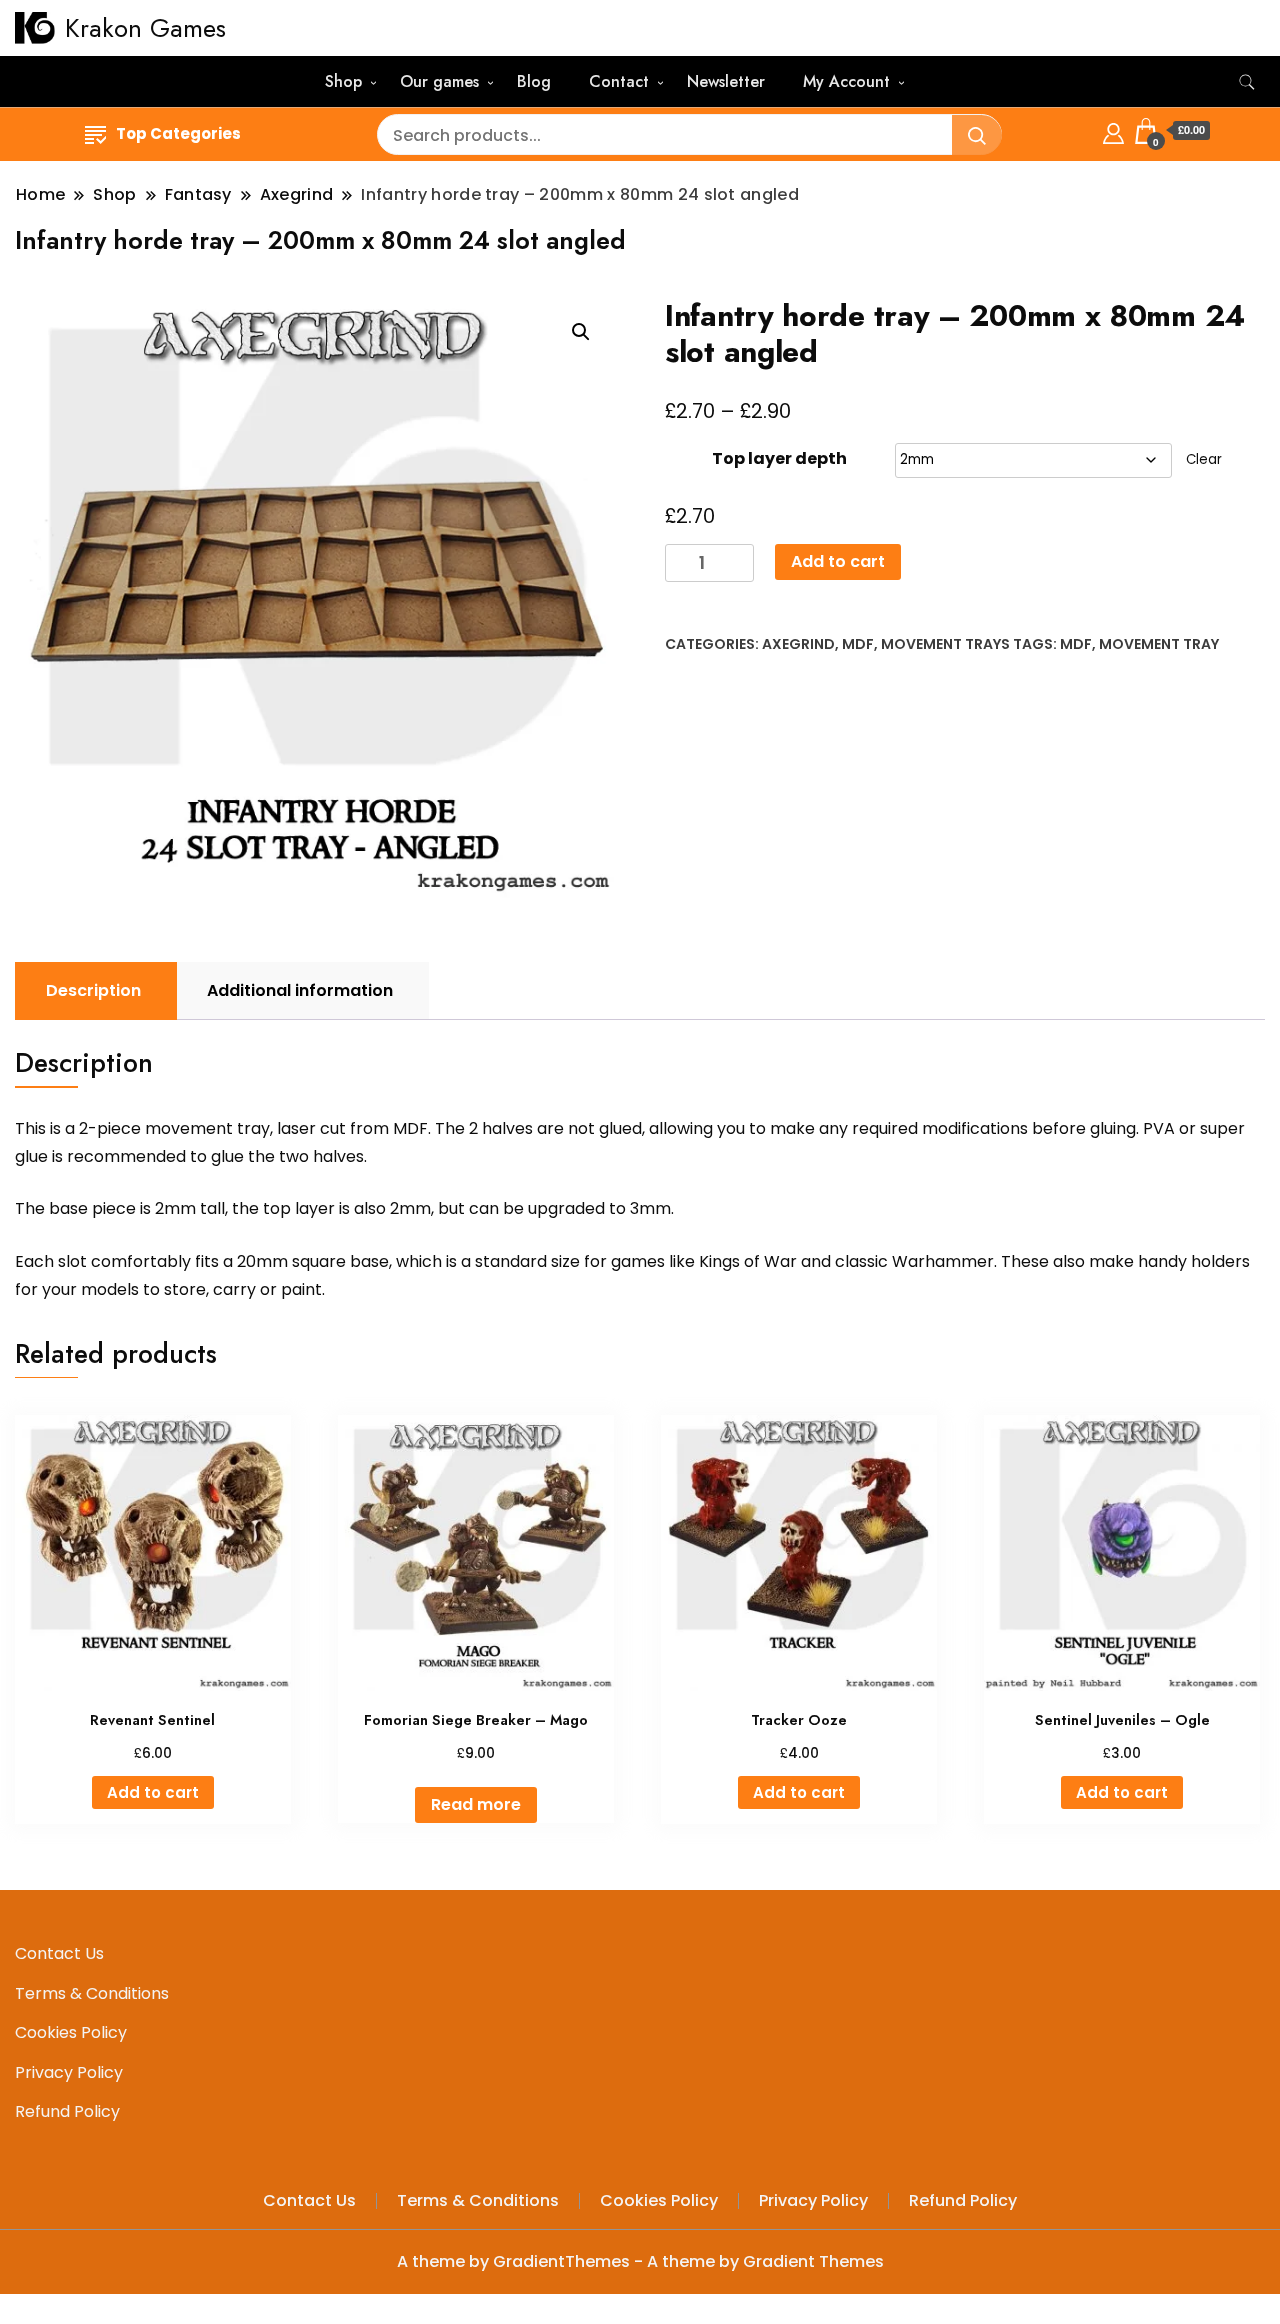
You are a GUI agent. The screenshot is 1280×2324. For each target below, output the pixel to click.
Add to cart (838, 561)
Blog (534, 81)
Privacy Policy (69, 2072)
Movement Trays (945, 644)
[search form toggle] (1247, 82)
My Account (846, 81)
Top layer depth (779, 458)
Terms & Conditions (92, 1993)
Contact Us (59, 1953)
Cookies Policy (71, 2032)
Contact (619, 81)
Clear (1204, 459)
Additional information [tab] (300, 990)
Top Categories (178, 133)
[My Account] (1113, 130)
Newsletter (726, 81)
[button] (581, 332)
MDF (858, 644)
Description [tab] (93, 990)
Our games (439, 81)
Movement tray (1159, 644)
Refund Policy (67, 2111)
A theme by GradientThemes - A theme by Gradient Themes (640, 2261)
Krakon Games (145, 28)
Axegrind (798, 644)
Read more (476, 1804)
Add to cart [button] (153, 1792)
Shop (343, 81)
